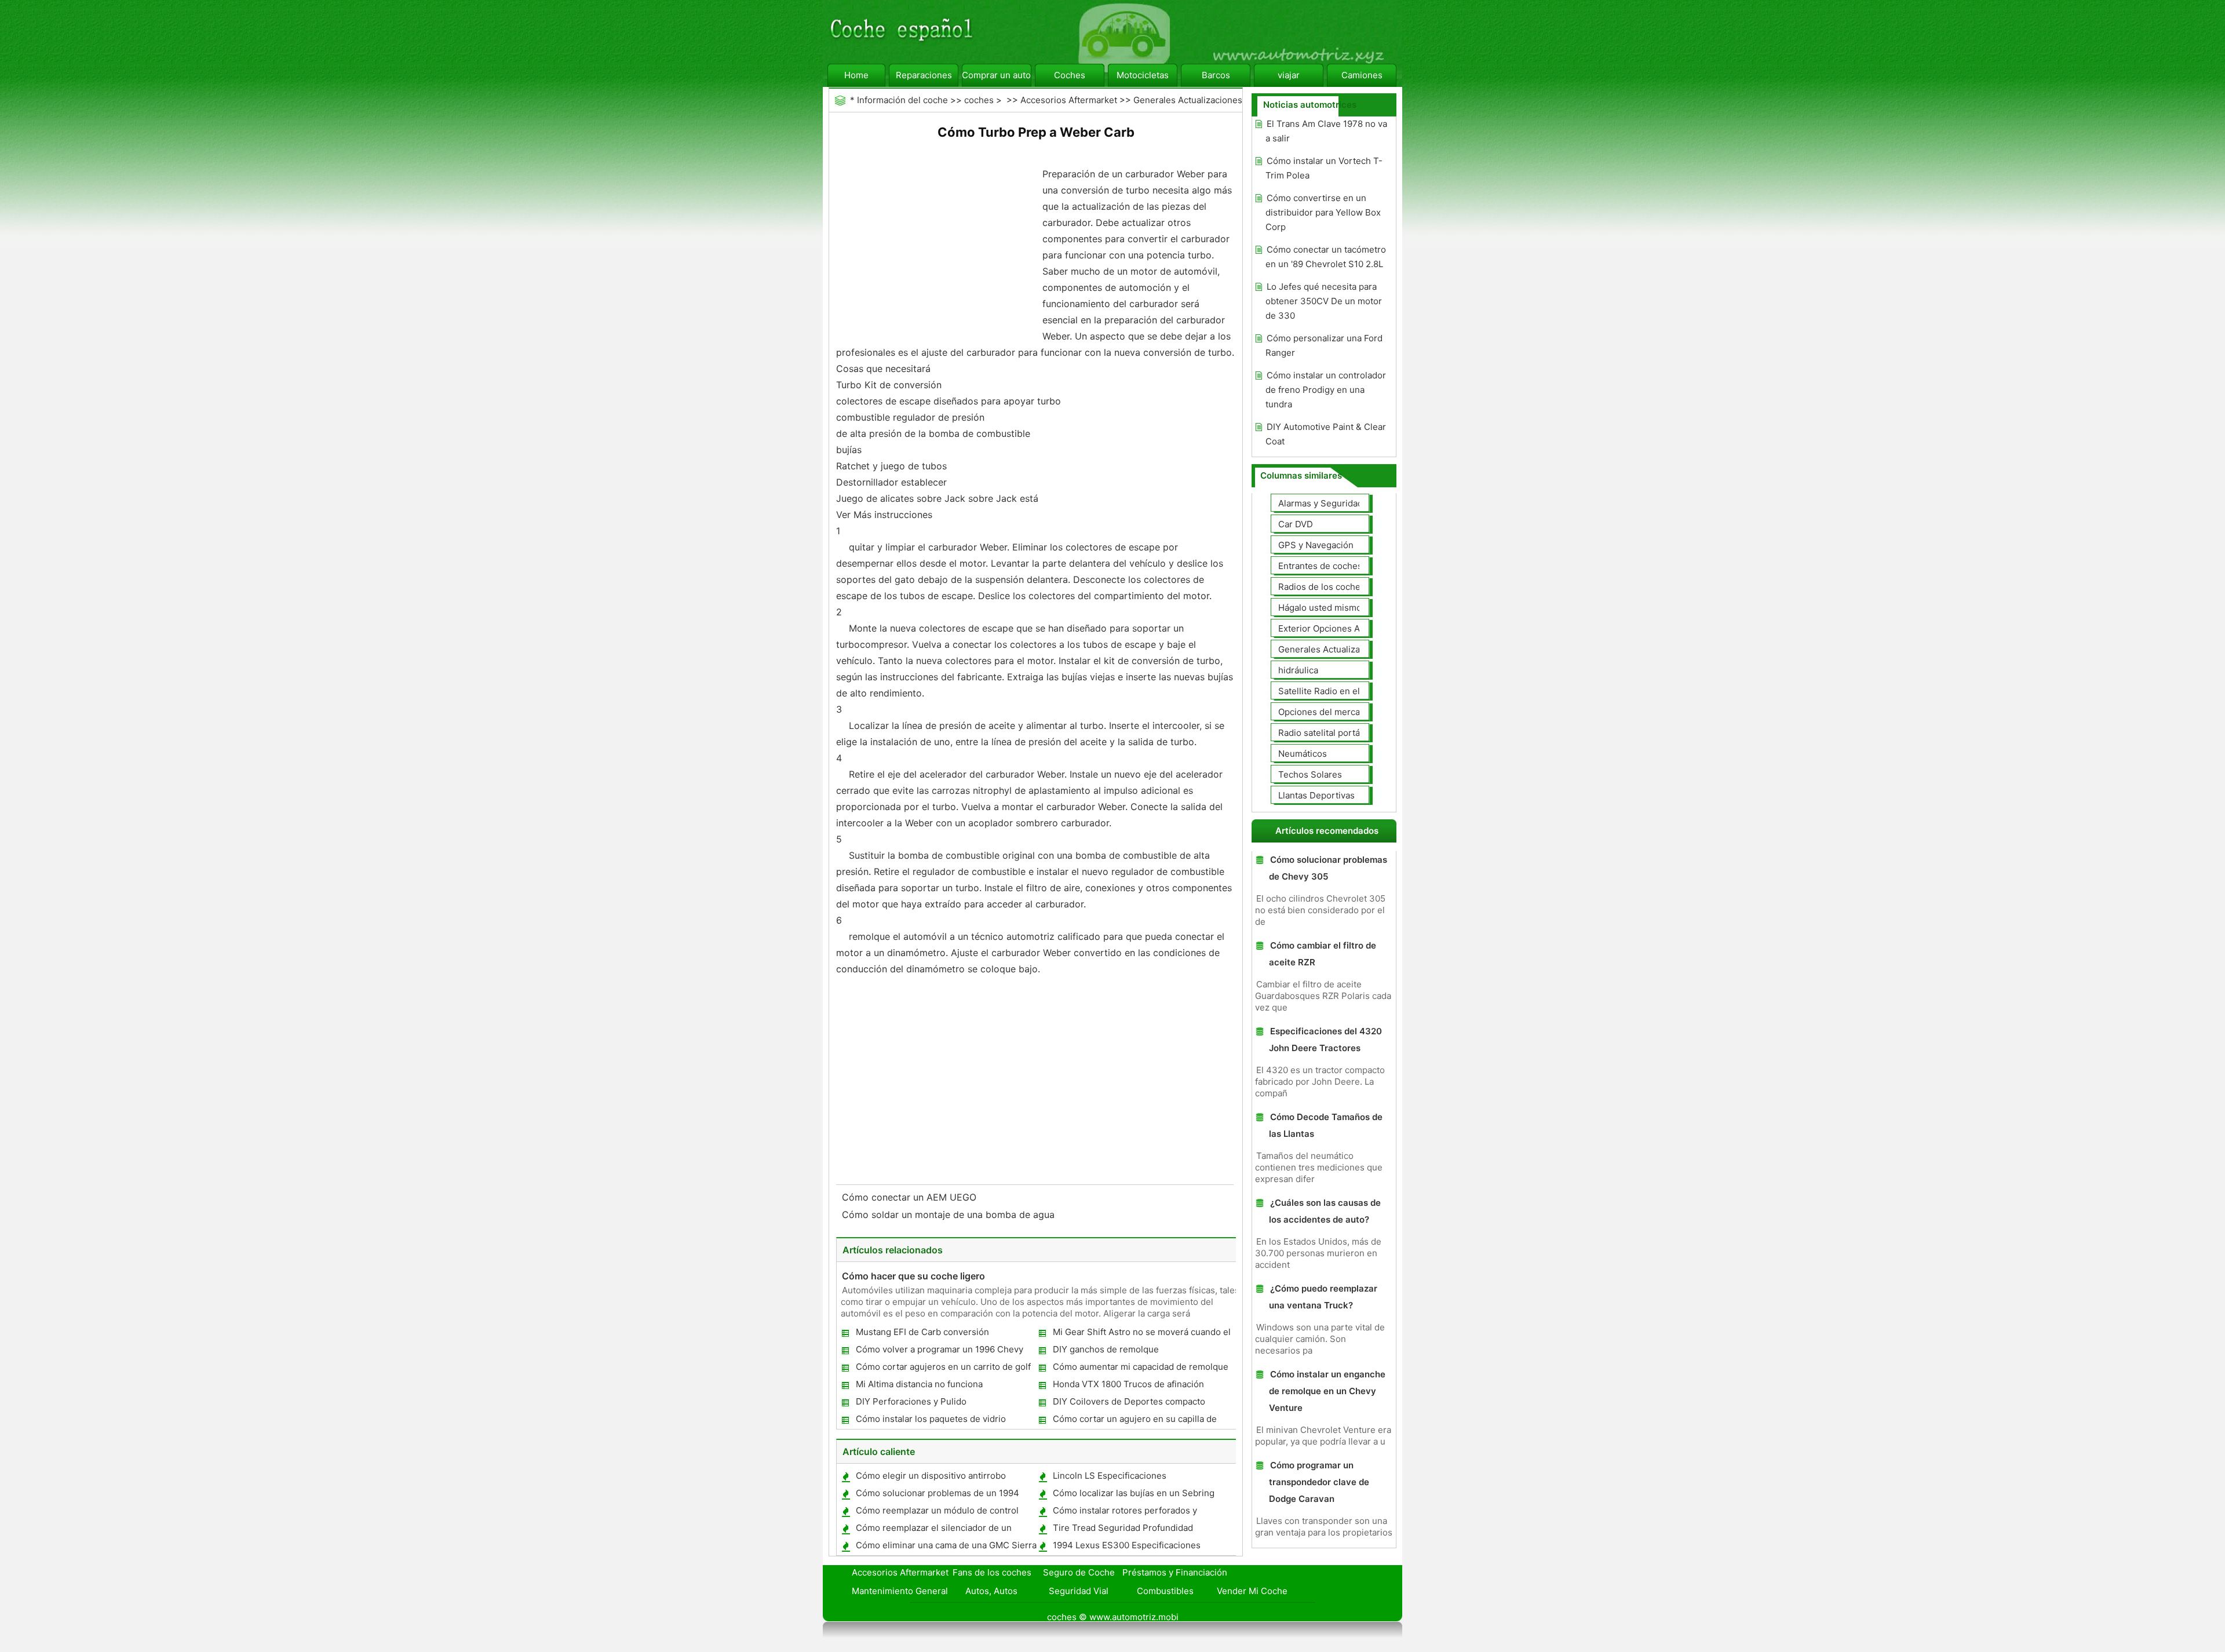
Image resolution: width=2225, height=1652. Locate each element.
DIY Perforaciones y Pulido (911, 1401)
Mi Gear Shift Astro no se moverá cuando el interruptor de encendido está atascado (1141, 1334)
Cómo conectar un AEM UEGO (911, 1197)
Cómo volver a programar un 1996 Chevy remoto (939, 1352)
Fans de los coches (992, 1572)
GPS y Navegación (1316, 545)
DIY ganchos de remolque (1106, 1349)
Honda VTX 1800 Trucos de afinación (1128, 1384)
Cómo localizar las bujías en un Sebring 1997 (1133, 1495)
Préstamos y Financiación (1175, 1572)
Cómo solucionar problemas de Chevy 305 (1328, 868)
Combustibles (1165, 1591)
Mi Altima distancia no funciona (919, 1384)
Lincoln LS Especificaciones (1110, 1476)
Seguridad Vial (1079, 1591)
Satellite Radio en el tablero (1335, 691)
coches (979, 100)
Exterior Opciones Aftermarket (1341, 628)
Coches (1070, 75)
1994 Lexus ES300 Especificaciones (1127, 1545)
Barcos (1216, 75)
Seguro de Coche (1079, 1572)
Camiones (1362, 75)
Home (856, 75)
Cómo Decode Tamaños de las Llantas (1326, 1125)
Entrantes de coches (1320, 566)
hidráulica (1298, 670)
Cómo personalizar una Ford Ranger (1324, 345)
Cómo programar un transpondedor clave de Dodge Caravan (1319, 1482)
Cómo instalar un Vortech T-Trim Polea (1324, 168)
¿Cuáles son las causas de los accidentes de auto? (1325, 1211)
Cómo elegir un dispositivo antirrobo (931, 1476)
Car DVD (1296, 524)
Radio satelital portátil (1323, 733)
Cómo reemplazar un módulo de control (937, 1510)
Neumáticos (1303, 754)
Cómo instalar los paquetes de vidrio (931, 1419)
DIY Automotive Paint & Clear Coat (1326, 434)
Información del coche (902, 100)
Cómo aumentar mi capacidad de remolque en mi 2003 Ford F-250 (1140, 1369)
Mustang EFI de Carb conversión (922, 1332)
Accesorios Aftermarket (1069, 100)
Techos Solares (1310, 774)
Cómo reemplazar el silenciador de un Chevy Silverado (933, 1530)
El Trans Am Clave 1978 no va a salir (1326, 131)
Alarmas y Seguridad (1321, 503)
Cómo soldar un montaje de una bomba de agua (950, 1215)
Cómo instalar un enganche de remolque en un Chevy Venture (1327, 1391)
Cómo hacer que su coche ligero (913, 1276)
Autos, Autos (991, 1591)
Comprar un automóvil (997, 75)
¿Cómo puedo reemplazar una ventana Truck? (1323, 1297)
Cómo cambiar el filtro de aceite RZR (1323, 954)
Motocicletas (1143, 75)
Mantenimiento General (900, 1591)
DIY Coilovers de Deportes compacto (1129, 1401)
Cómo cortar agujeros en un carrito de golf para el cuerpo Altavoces (943, 1369)
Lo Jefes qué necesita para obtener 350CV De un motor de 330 (1324, 301)
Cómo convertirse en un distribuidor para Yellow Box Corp (1323, 212)
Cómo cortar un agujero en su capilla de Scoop (1134, 1421)
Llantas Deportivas (1316, 795)
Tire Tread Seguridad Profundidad (1123, 1528)
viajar (1289, 75)
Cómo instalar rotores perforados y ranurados (1124, 1513)
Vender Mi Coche (1252, 1591)
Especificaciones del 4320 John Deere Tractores (1325, 1040)
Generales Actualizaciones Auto (1343, 649)
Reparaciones (924, 75)
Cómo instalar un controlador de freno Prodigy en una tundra (1326, 390)
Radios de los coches (1322, 587)
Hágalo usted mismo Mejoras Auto (1348, 608)
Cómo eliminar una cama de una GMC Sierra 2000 (946, 1547)
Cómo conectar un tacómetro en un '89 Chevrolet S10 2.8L (1326, 257)
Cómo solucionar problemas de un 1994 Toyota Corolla (937, 1495)
